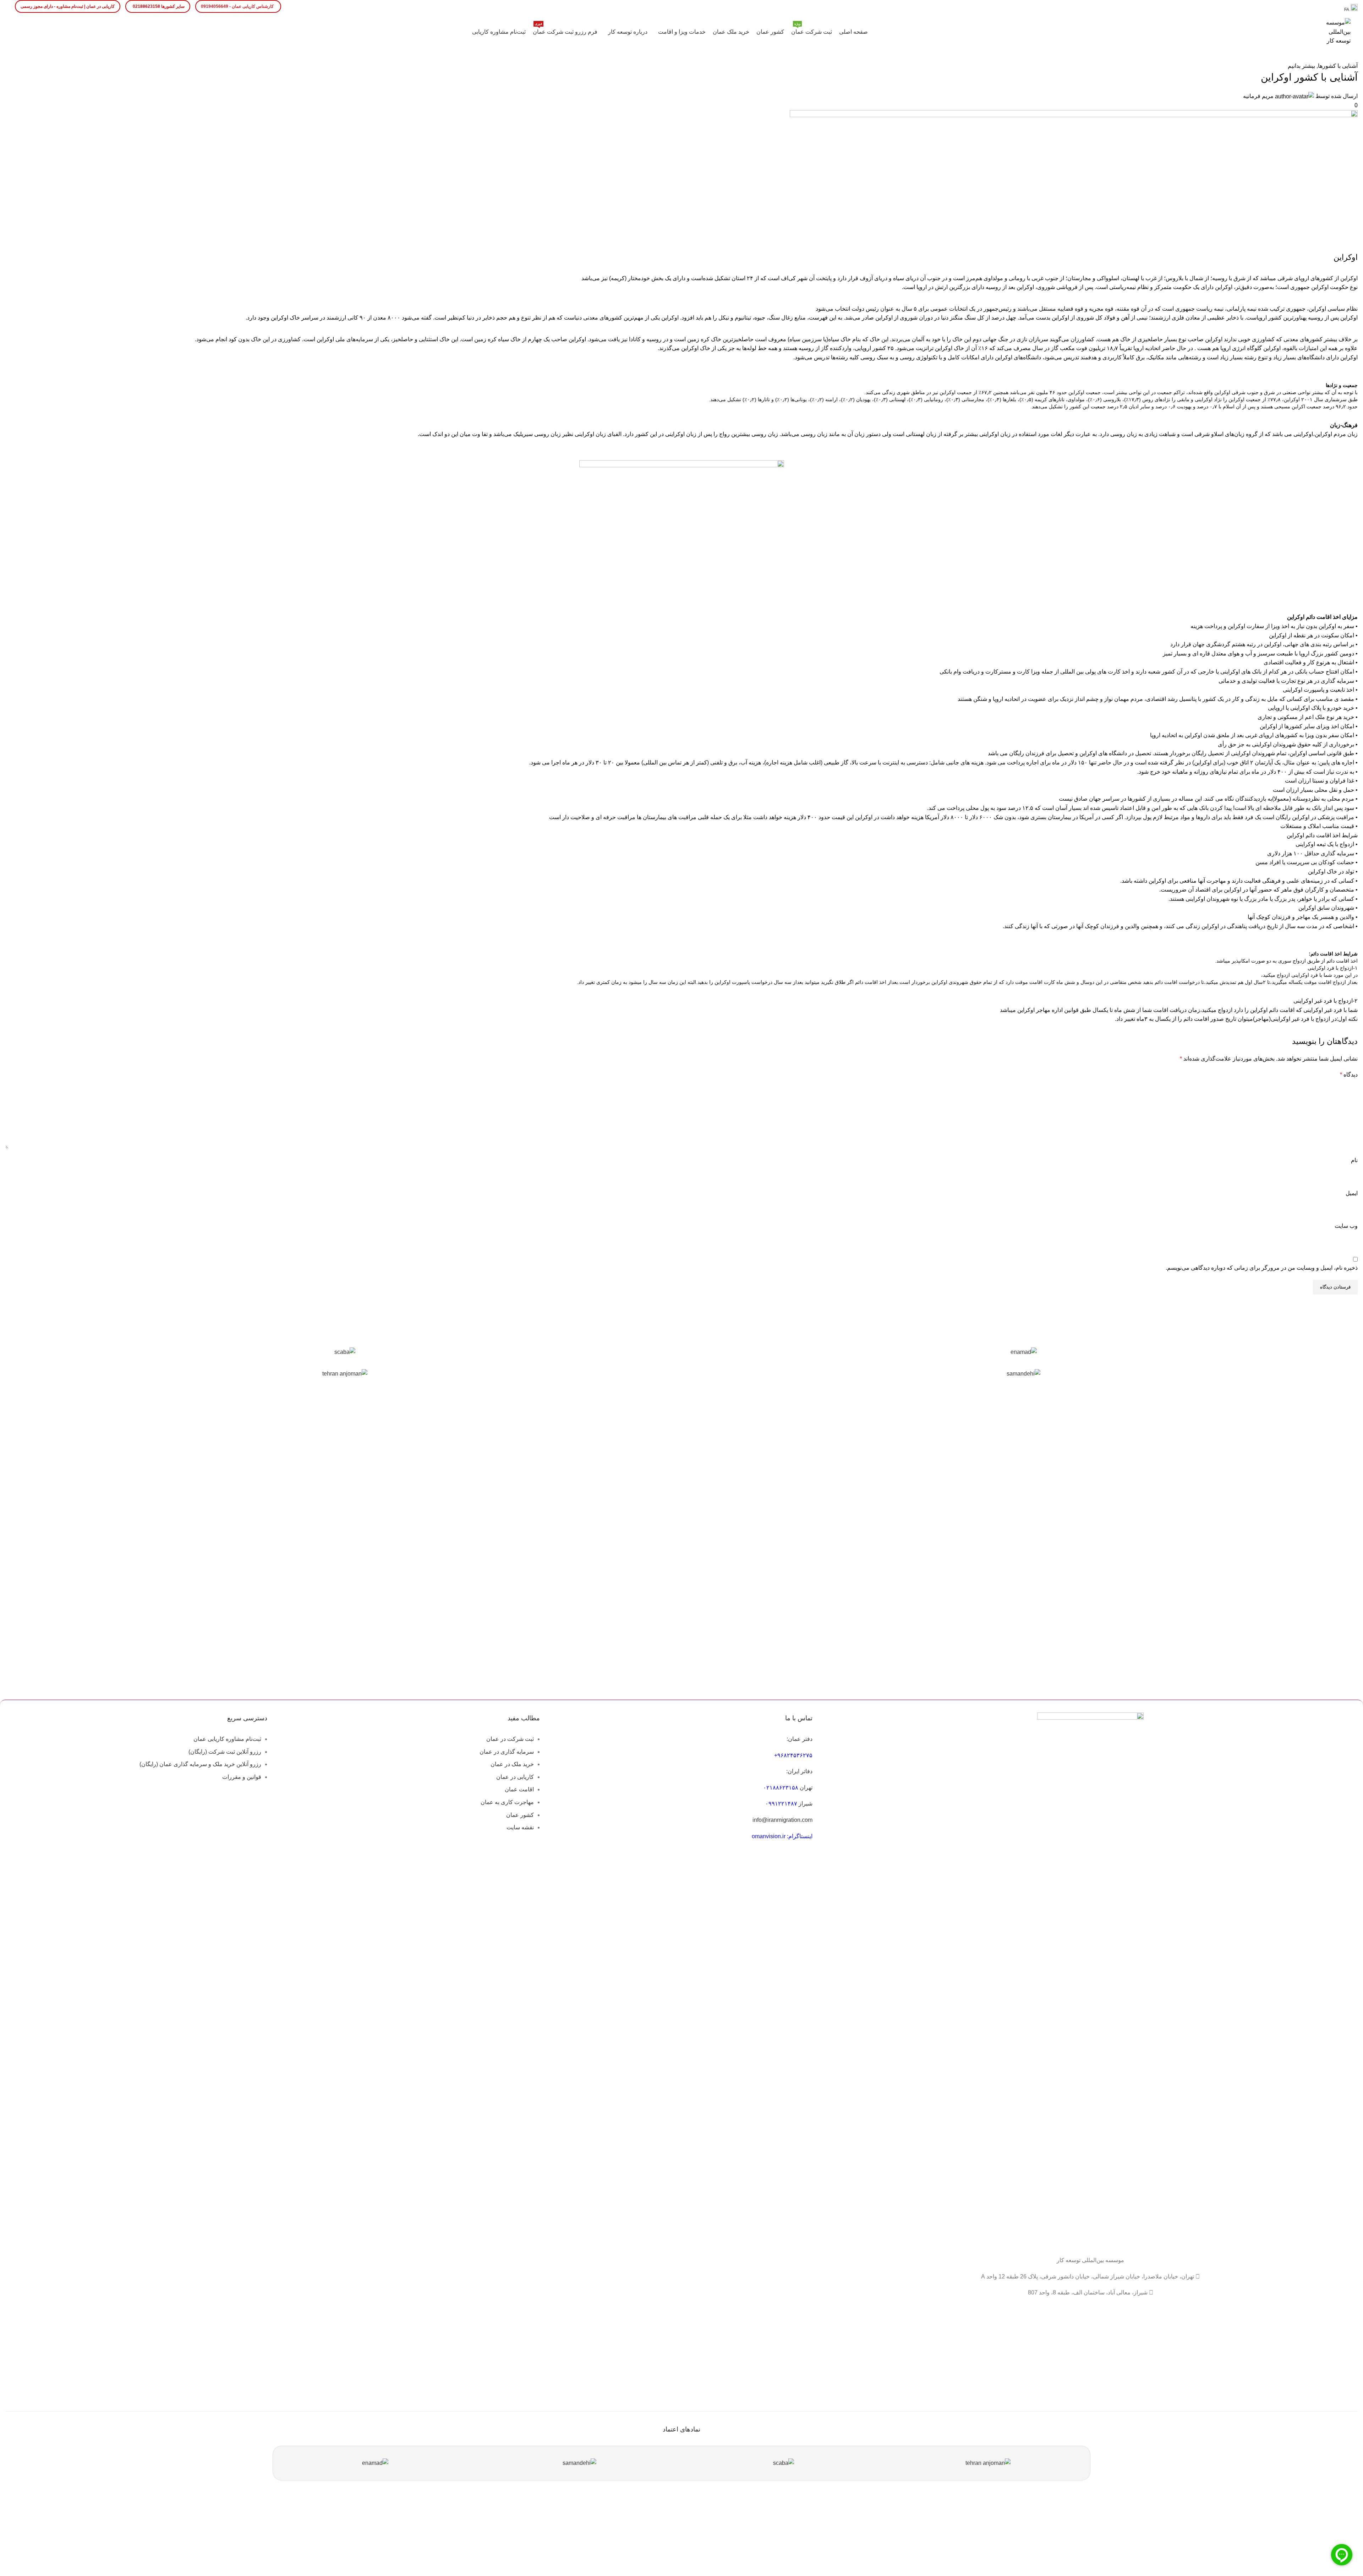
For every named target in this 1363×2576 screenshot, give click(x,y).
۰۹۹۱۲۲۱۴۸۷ (781, 1804)
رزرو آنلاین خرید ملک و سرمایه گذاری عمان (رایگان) (200, 1764)
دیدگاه (1349, 1075)
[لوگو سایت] (1336, 31)
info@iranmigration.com (782, 1820)
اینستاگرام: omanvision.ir (782, 1836)
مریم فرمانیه (1258, 96)
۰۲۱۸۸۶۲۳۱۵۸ (781, 1788)
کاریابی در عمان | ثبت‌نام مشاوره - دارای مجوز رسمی (68, 6)
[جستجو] (15, 32)
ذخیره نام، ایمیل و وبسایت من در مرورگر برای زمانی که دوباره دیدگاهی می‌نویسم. (1262, 1268)
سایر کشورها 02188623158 (159, 6)
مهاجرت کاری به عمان (507, 1802)
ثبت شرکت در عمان (510, 1739)
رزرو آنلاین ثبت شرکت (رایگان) (225, 1752)
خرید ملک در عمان (512, 1764)
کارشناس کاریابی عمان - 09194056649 (237, 6)
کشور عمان (520, 1815)
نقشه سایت (520, 1827)
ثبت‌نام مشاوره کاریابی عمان (227, 1739)
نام (1354, 1160)
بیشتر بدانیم (1301, 66)
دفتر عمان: (800, 1739)
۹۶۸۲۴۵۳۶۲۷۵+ (793, 1755)
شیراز (806, 1804)
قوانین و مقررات (242, 1777)
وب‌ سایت (1346, 1226)
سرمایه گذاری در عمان (507, 1752)
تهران (806, 1788)
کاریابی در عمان (515, 1777)
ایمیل (1352, 1193)
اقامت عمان (519, 1789)
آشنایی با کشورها (1338, 66)
